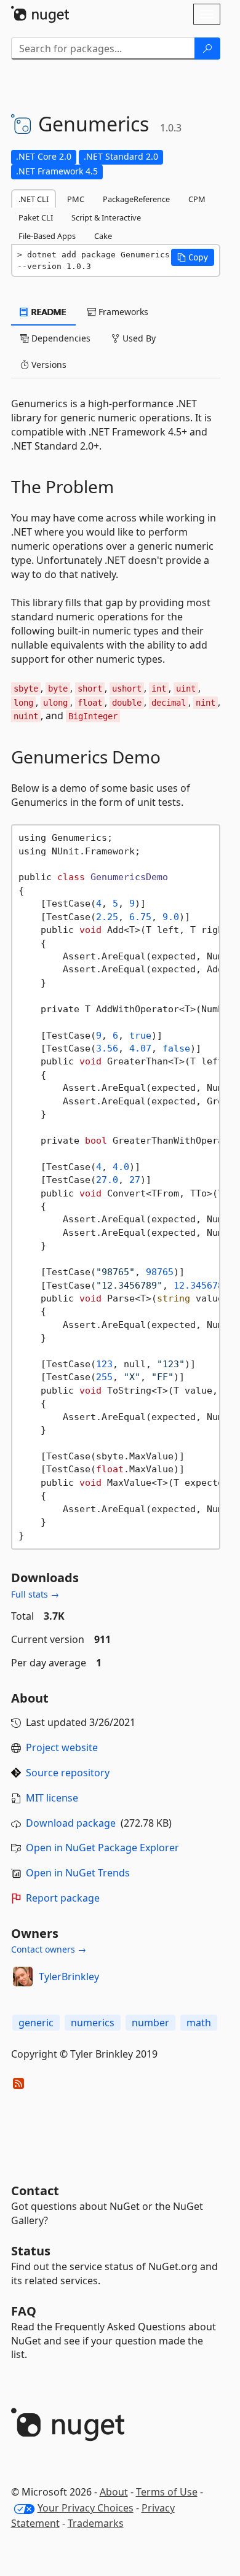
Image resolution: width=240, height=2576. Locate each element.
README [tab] (48, 312)
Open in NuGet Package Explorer (102, 1848)
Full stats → (35, 1594)
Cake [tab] (103, 236)
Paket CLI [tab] (36, 217)
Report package (63, 1898)
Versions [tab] (48, 365)
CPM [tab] (197, 199)
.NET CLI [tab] (34, 199)
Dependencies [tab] (60, 338)
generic (36, 2023)
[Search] (207, 49)
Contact (35, 2191)
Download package (71, 1823)
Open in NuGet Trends (78, 1873)
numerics (93, 2023)
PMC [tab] (76, 199)
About (114, 2492)
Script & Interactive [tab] (106, 217)
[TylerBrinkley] (23, 1977)
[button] (193, 257)
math (199, 2023)
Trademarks (96, 2523)
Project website (62, 1747)
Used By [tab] (138, 338)
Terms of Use (167, 2492)
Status (31, 2251)
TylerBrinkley (69, 1977)
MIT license (52, 1798)
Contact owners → (49, 1949)
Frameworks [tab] (122, 312)
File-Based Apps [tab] (47, 236)
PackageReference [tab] (136, 199)
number (150, 2023)
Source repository (68, 1773)
